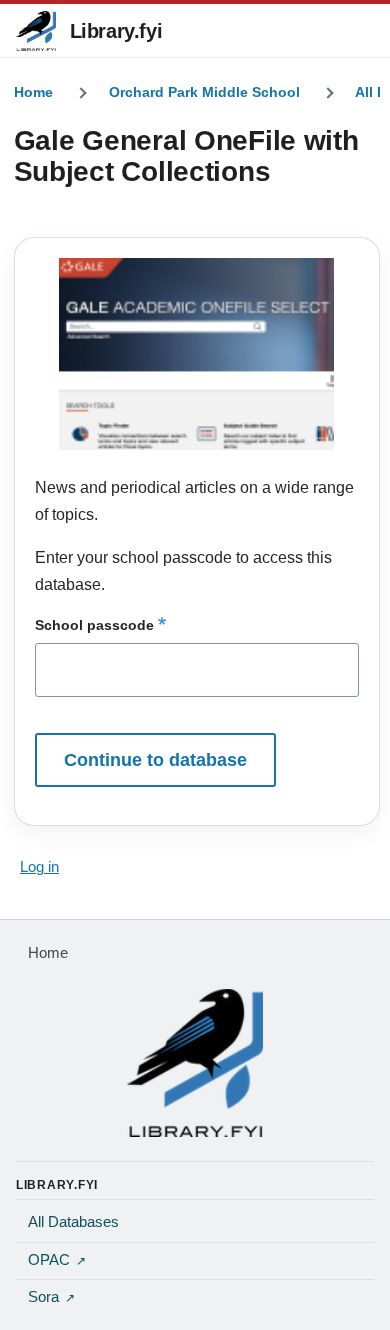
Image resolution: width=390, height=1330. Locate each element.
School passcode (94, 625)
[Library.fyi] (36, 31)
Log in (39, 867)
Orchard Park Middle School (204, 92)
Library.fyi (116, 31)
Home (33, 92)
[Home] (195, 1063)
